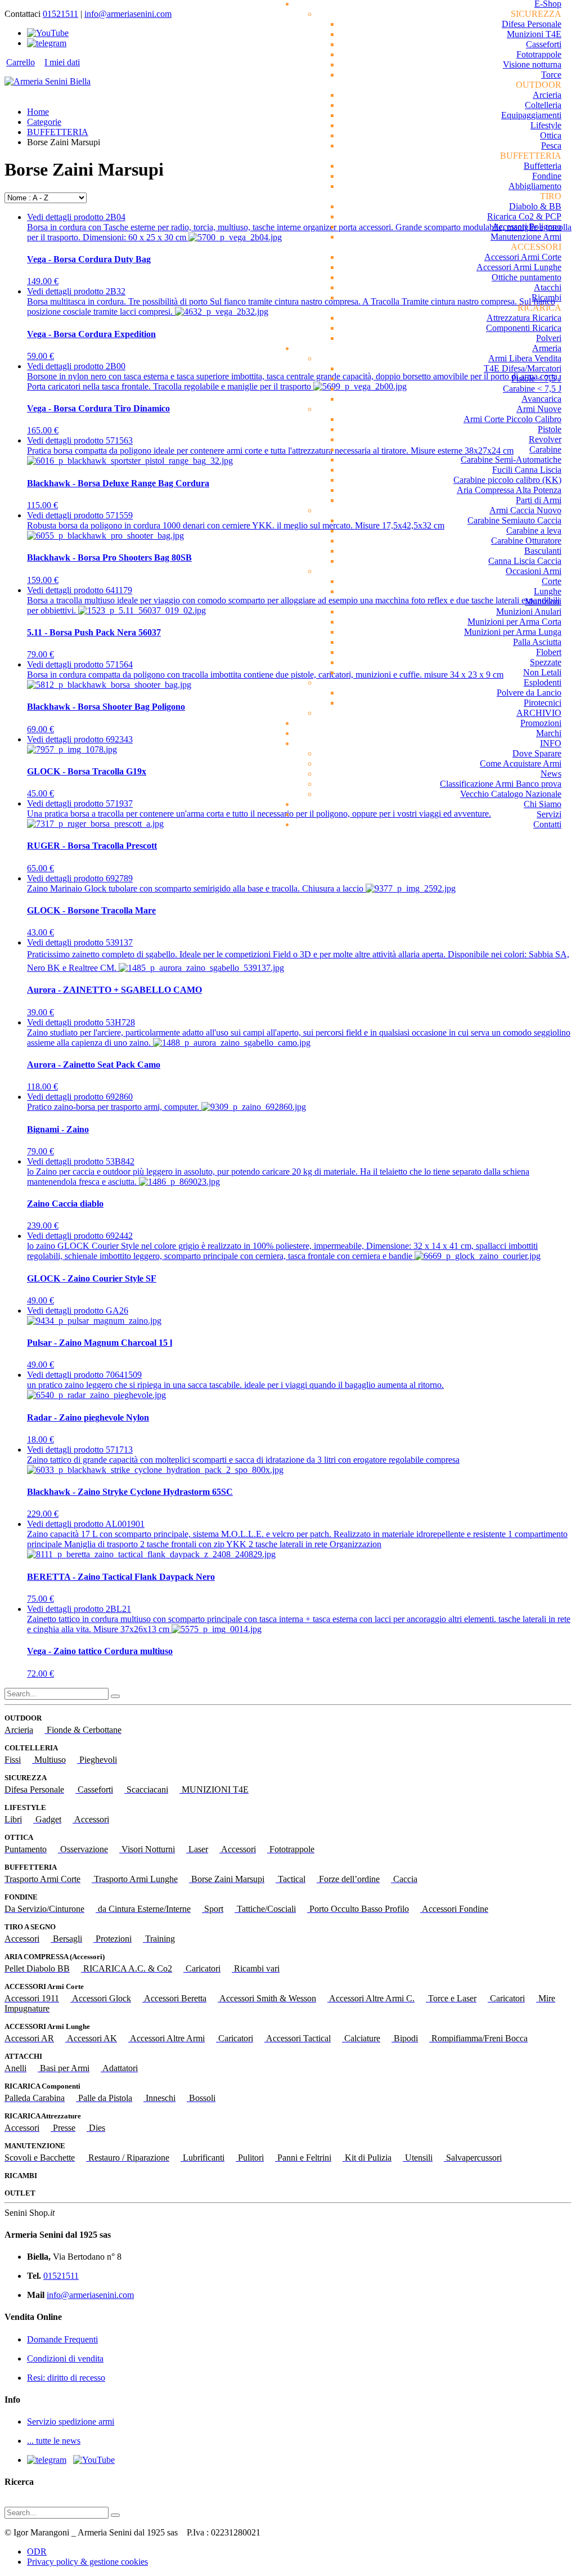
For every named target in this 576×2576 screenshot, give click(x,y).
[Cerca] (115, 1696)
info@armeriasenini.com (128, 14)
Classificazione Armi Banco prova (501, 784)
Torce (551, 75)
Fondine (547, 176)
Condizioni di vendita (65, 2358)
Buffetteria (543, 166)
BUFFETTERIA (58, 132)
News (551, 774)
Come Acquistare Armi (521, 763)
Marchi (549, 733)
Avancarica (541, 399)
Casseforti (544, 44)
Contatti (547, 824)
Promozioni (541, 723)
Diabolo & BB (535, 206)
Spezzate (546, 662)
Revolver (545, 439)
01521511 (60, 14)
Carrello (21, 62)
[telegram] (47, 43)
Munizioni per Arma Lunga (513, 632)
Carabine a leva (534, 530)
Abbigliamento (535, 186)
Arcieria (547, 95)
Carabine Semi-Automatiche (511, 460)
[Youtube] (48, 33)
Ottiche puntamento (526, 277)
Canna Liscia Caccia (525, 561)
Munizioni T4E (534, 34)
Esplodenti (543, 682)
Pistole (550, 429)
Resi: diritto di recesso (66, 2378)
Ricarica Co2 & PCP (524, 216)
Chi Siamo (543, 804)
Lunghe (548, 591)
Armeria (547, 348)
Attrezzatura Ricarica (524, 318)
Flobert (549, 652)
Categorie (44, 122)
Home (38, 112)
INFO (551, 743)
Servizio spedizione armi (71, 2422)
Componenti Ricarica (524, 328)
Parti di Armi (539, 500)
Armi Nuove (539, 409)
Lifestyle (546, 125)
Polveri (549, 338)
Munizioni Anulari (529, 611)
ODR (37, 2552)
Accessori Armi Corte (523, 257)
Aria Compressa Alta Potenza (509, 490)
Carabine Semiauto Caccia (514, 520)
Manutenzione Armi (526, 237)
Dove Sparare (537, 753)
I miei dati (62, 62)
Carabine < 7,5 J (532, 389)
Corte (552, 581)
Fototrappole (539, 54)
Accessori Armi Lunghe (519, 267)
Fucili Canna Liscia (527, 470)
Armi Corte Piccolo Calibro (512, 419)
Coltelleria (543, 105)
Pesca (551, 145)
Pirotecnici (543, 703)
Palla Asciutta (537, 642)
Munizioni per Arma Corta (514, 622)
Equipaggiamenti (531, 115)
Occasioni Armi (534, 571)
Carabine (545, 449)
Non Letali (542, 672)
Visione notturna (532, 64)
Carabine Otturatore (526, 541)
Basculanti (543, 551)
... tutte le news (54, 2441)
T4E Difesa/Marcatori (523, 368)
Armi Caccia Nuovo (525, 510)
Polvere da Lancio (529, 693)
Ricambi (546, 297)
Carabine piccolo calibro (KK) (507, 480)
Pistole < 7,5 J (536, 378)
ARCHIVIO (539, 713)
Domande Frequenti (62, 2339)
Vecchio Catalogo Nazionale (511, 794)
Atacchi (548, 287)
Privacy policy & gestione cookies (87, 2562)
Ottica (551, 135)
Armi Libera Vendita (525, 358)
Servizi (549, 814)
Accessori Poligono (527, 227)
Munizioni (543, 601)
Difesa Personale (532, 24)
